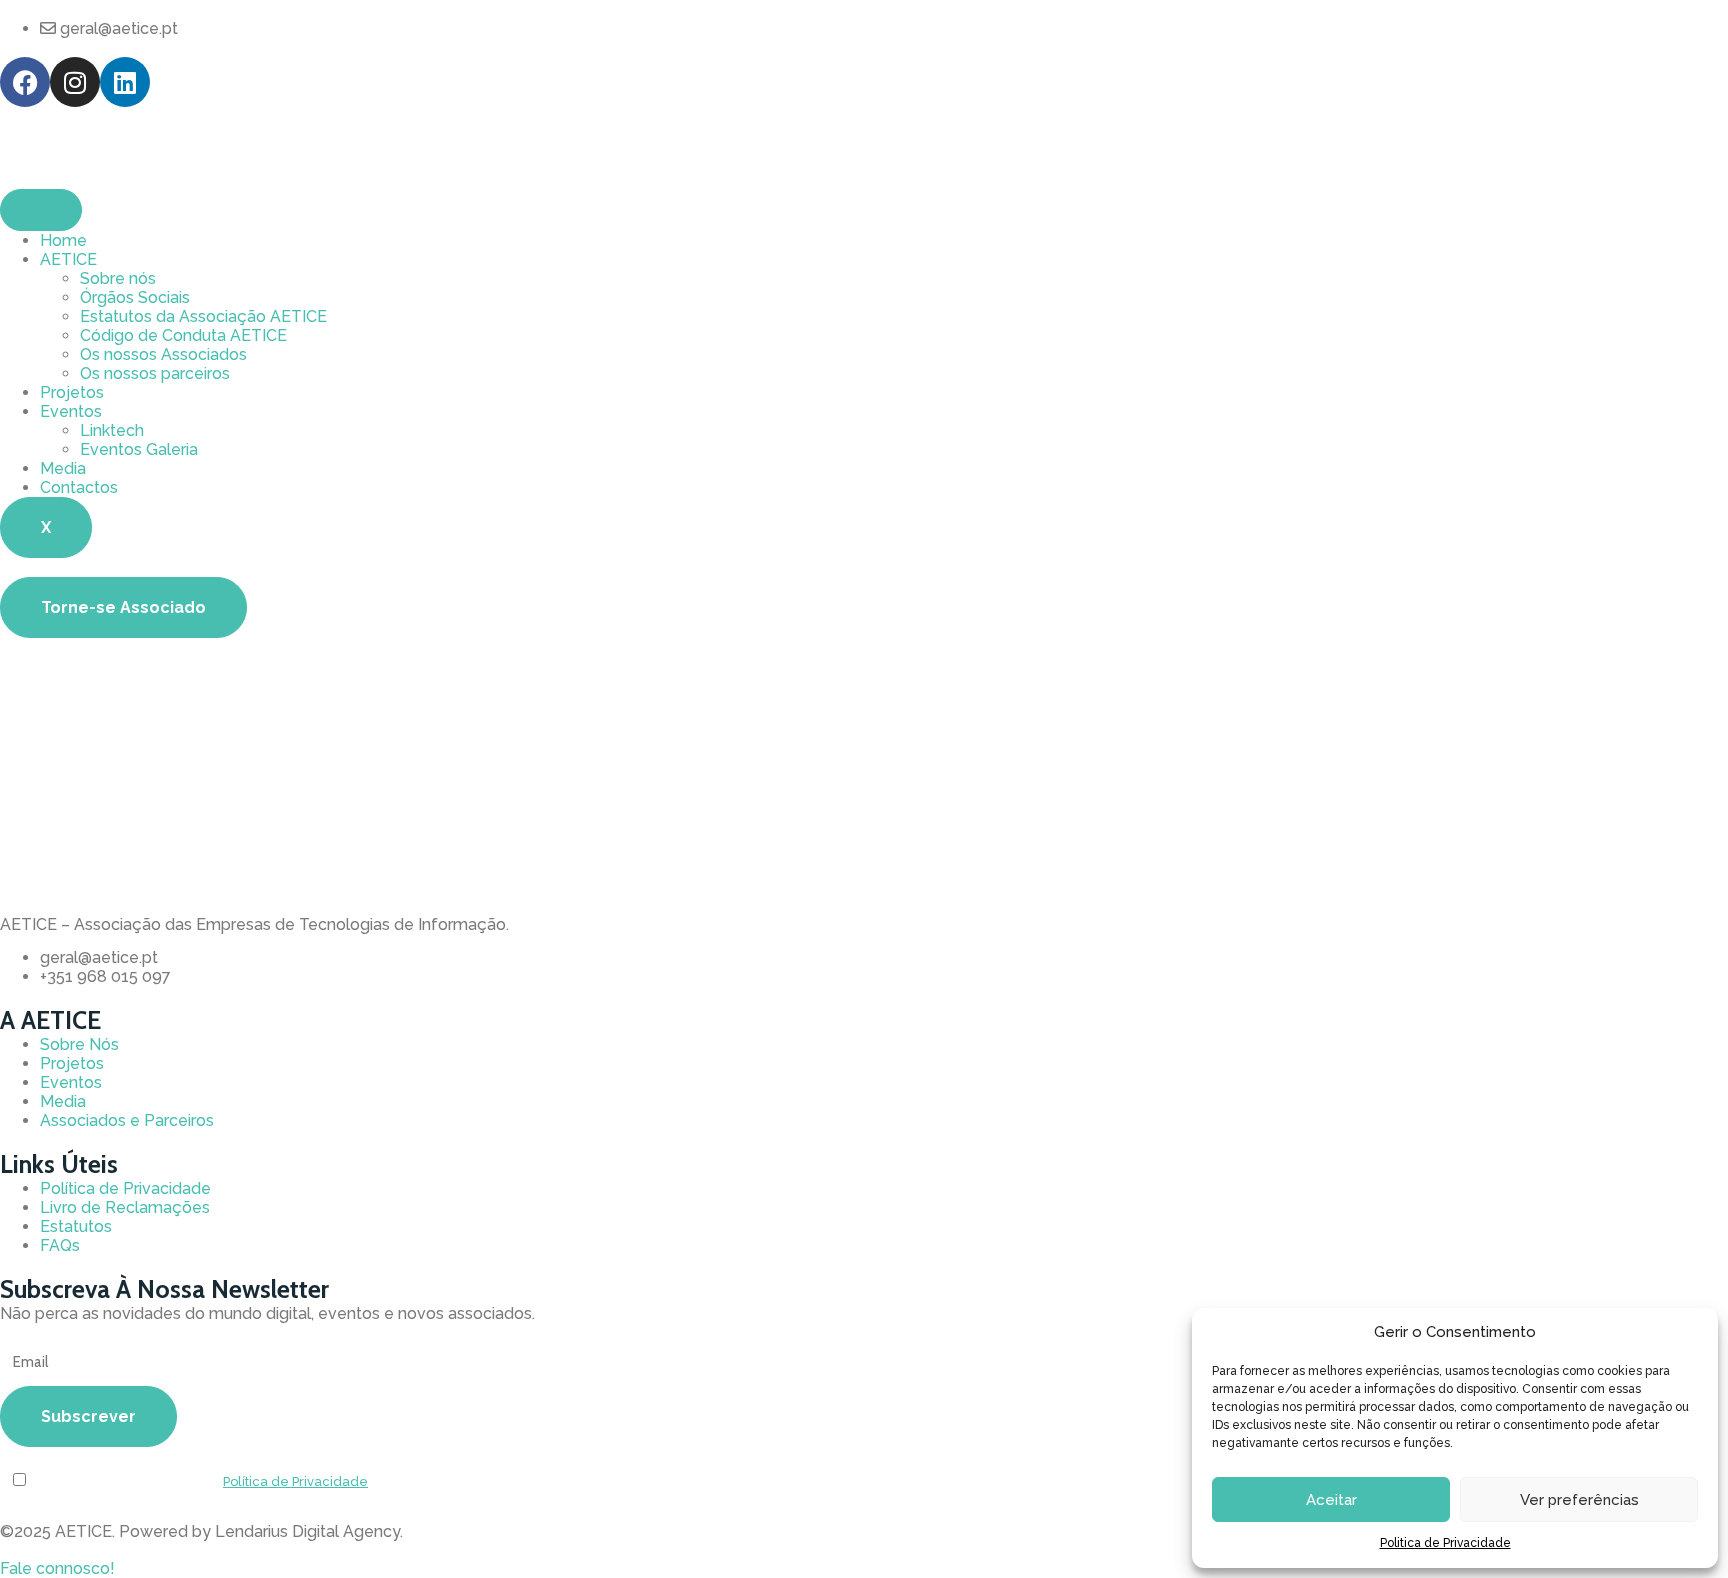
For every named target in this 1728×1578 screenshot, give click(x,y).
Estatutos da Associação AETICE (203, 316)
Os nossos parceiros (155, 373)
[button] (57, 1568)
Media (63, 468)
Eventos (71, 411)
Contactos (79, 487)
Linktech (112, 430)
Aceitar (1331, 1500)
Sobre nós (118, 278)
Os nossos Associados (163, 354)
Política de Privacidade (295, 1481)
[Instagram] (75, 82)
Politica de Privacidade (1445, 1543)
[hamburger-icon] (41, 210)
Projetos (72, 392)
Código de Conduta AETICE (183, 335)
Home (63, 240)
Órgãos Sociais (135, 297)
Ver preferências (1579, 1500)
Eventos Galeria (139, 449)
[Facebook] (25, 82)
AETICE (68, 259)
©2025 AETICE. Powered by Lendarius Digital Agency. (201, 1531)
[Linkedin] (125, 82)
